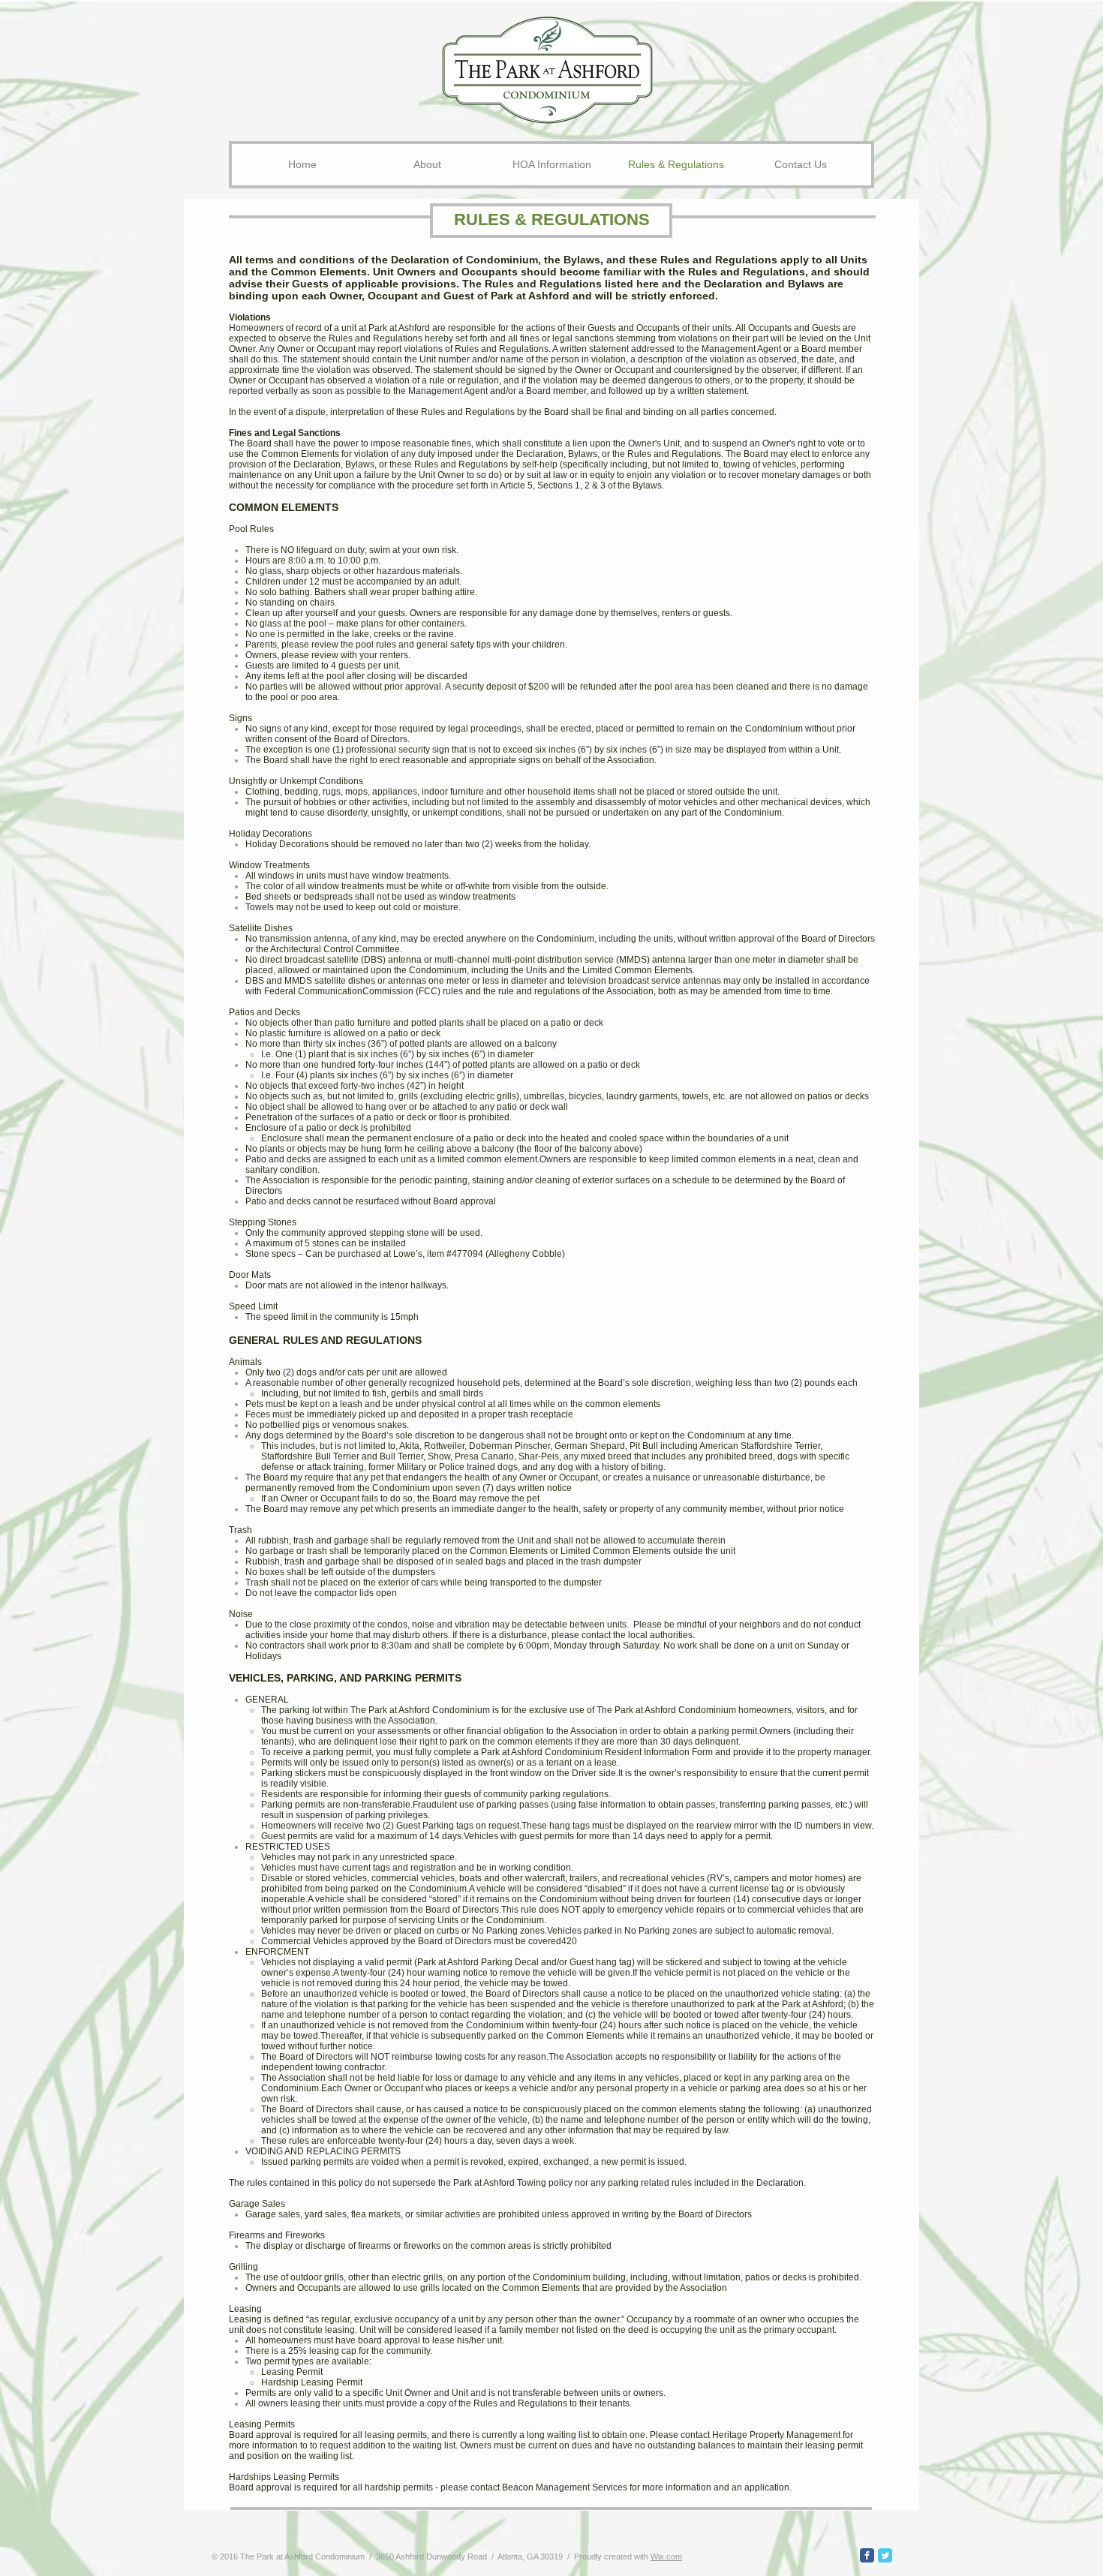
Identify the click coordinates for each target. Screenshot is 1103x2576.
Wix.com (666, 2556)
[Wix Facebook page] (867, 2555)
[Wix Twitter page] (885, 2555)
